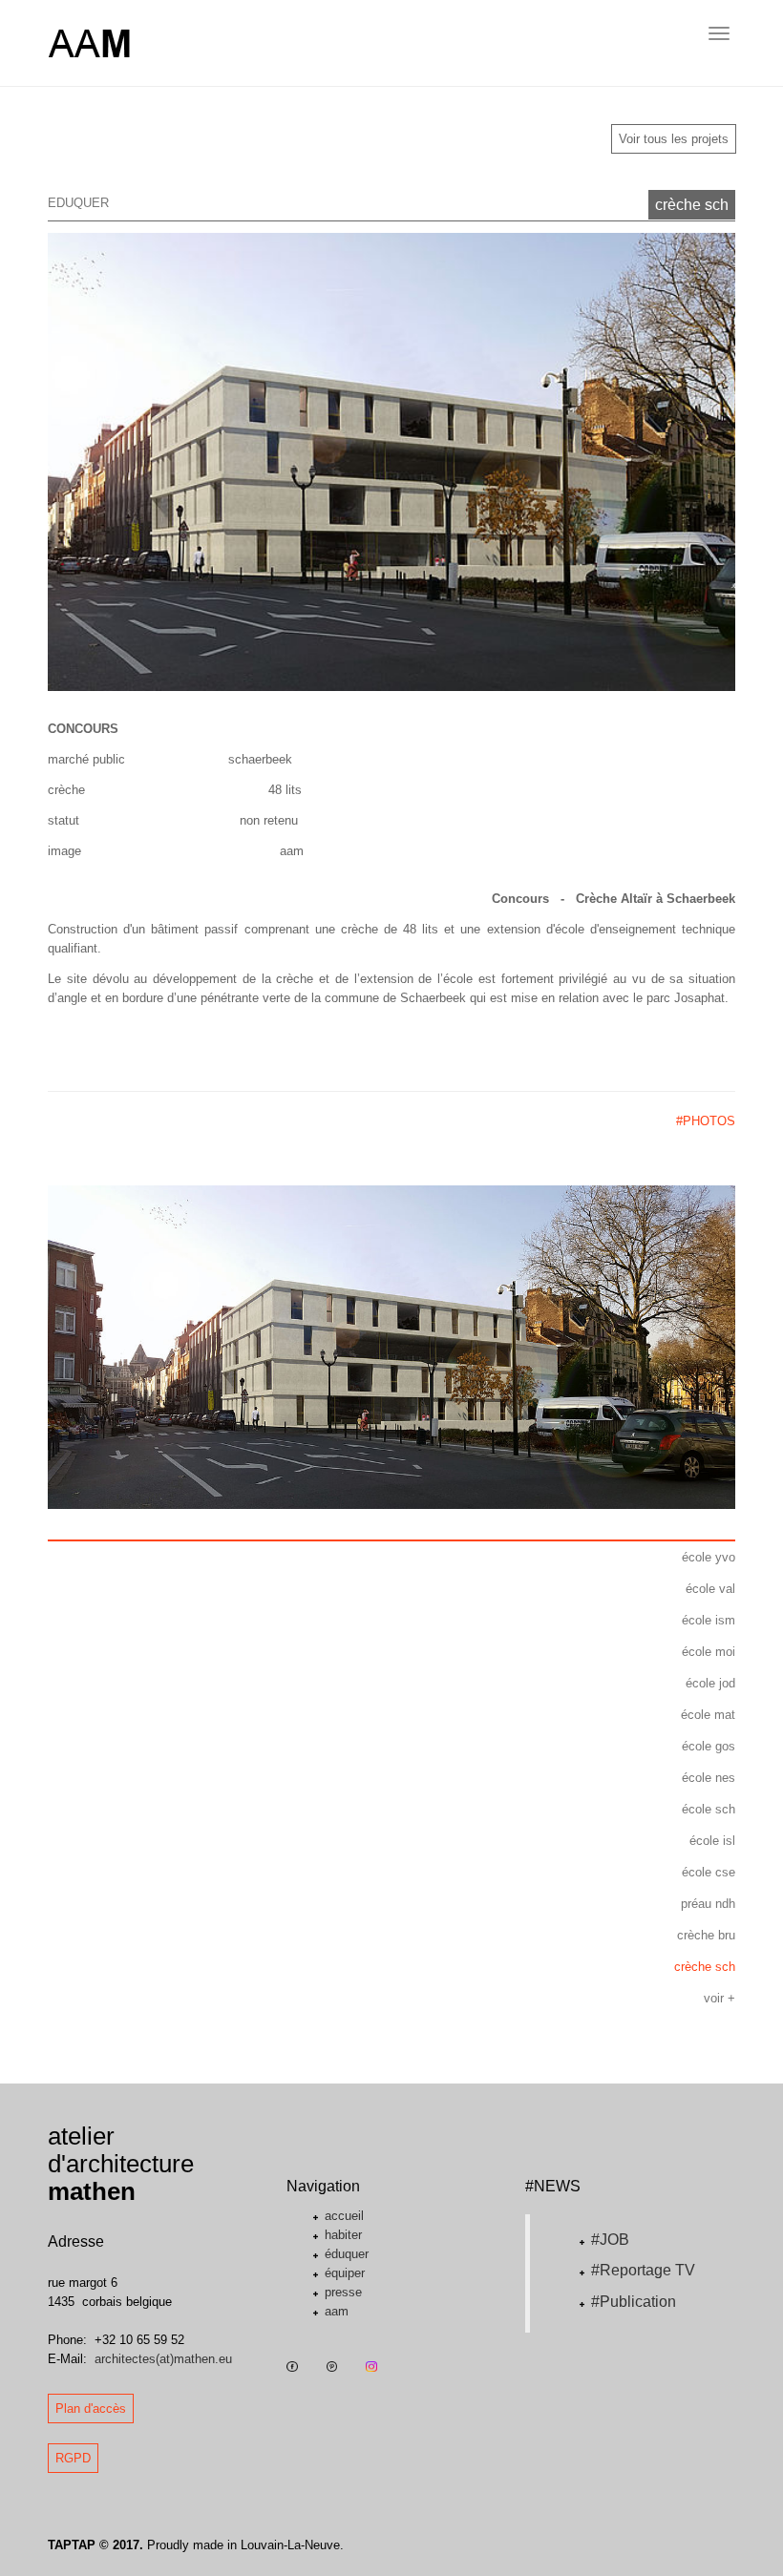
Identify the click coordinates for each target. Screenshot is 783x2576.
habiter (343, 2235)
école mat (708, 1715)
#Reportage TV (643, 2270)
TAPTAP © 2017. (95, 2545)
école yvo (709, 1557)
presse (343, 2292)
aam (337, 2311)
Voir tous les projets (674, 139)
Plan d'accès (91, 2408)
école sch (709, 1809)
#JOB (610, 2240)
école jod (710, 1683)
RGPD (73, 2458)
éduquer (347, 2254)
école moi (709, 1652)
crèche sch (692, 205)
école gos (709, 1746)
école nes (709, 1778)
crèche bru (706, 1935)
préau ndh (708, 1904)
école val (710, 1589)
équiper (345, 2273)
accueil (344, 2216)
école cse (709, 1872)
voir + (720, 1998)
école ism (709, 1620)
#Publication (634, 2302)
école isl (712, 1841)
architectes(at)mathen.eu (163, 2359)
